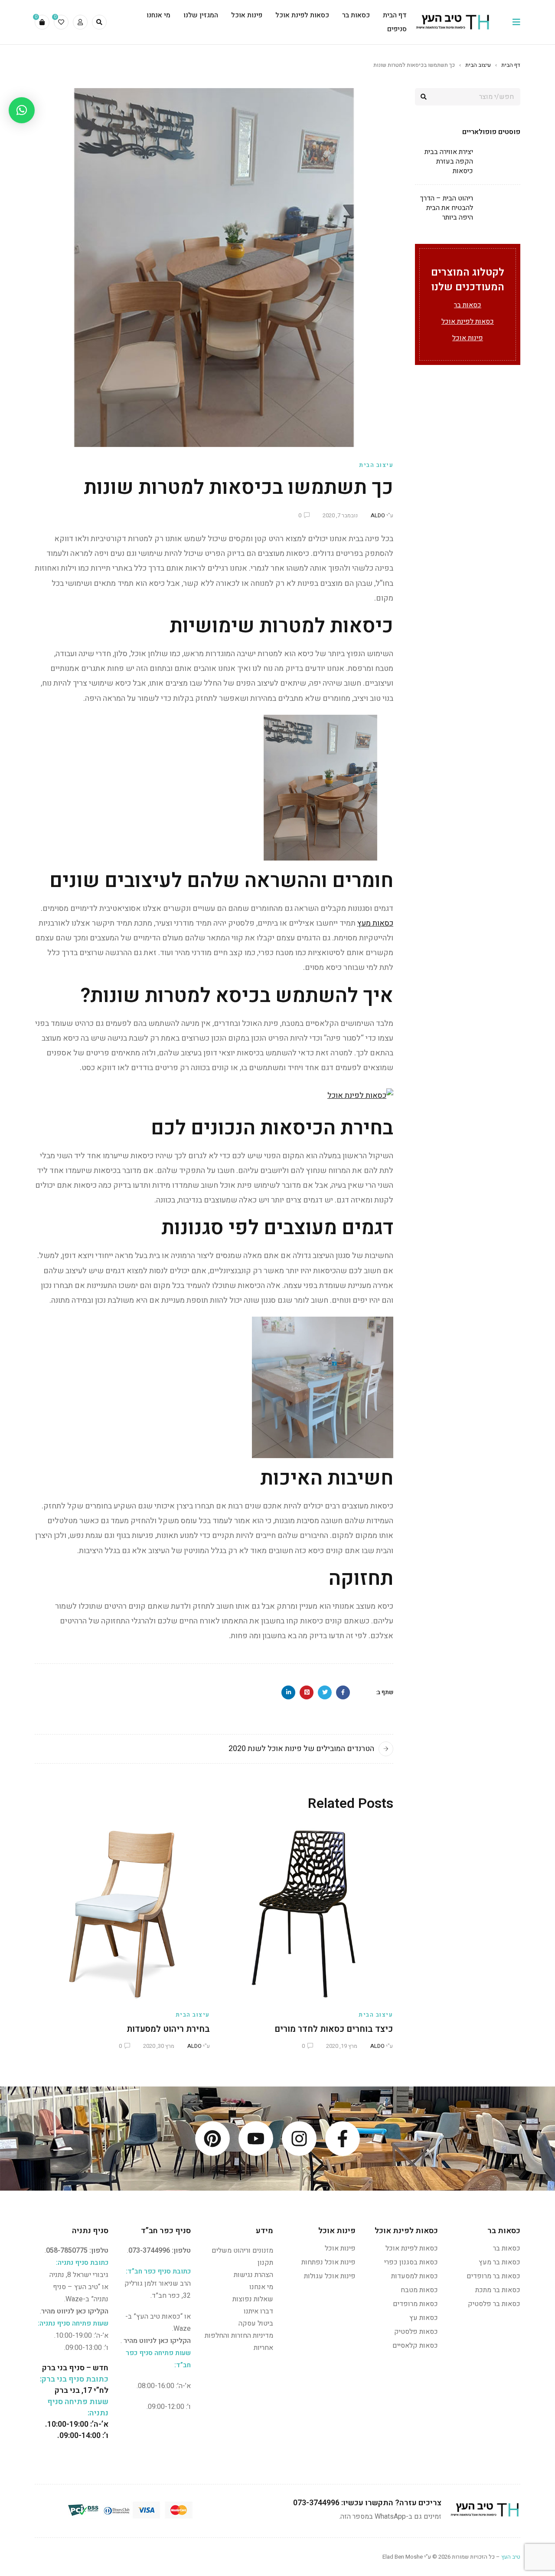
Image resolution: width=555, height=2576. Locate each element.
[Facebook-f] (343, 2139)
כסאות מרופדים (415, 2304)
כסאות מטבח (419, 2290)
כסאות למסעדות (415, 2276)
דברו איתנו (258, 2311)
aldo (378, 515)
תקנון (265, 2263)
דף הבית (511, 65)
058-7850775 (67, 2251)
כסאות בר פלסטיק (494, 2304)
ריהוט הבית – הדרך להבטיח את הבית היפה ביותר (447, 208)
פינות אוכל (468, 338)
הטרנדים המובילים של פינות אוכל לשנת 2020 (301, 1749)
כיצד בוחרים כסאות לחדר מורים (334, 2029)
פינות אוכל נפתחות (328, 2262)
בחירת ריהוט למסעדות (168, 2029)
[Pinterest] (212, 2139)
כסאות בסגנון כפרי (411, 2262)
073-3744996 (149, 2251)
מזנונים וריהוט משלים (242, 2251)
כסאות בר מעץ (499, 2262)
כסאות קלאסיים (415, 2346)
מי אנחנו (261, 2287)
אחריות (263, 2348)
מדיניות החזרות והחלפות (239, 2336)
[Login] (80, 22)
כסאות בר (468, 305)
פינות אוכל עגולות (330, 2276)
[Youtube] (256, 2139)
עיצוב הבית (478, 65)
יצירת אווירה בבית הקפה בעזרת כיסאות (449, 161)
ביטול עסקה (256, 2323)
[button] (22, 110)
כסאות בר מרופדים (493, 2276)
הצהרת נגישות (253, 2275)
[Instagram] (299, 2139)
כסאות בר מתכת (498, 2290)
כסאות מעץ (375, 923)
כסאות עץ (424, 2318)
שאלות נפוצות (253, 2299)
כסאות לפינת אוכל (468, 322)
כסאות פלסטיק (416, 2332)
